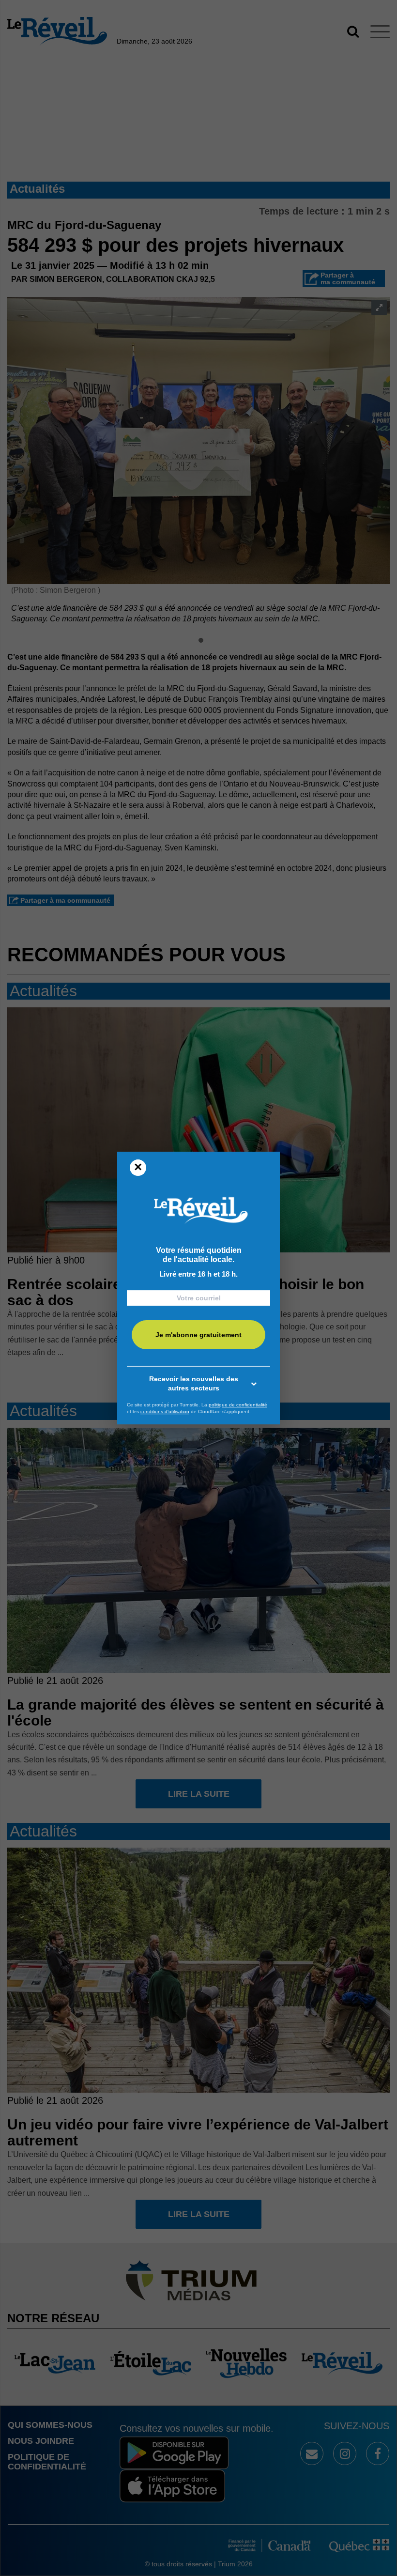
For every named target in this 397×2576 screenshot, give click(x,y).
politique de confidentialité (238, 1405)
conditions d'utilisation (165, 1411)
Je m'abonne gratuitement (198, 1335)
